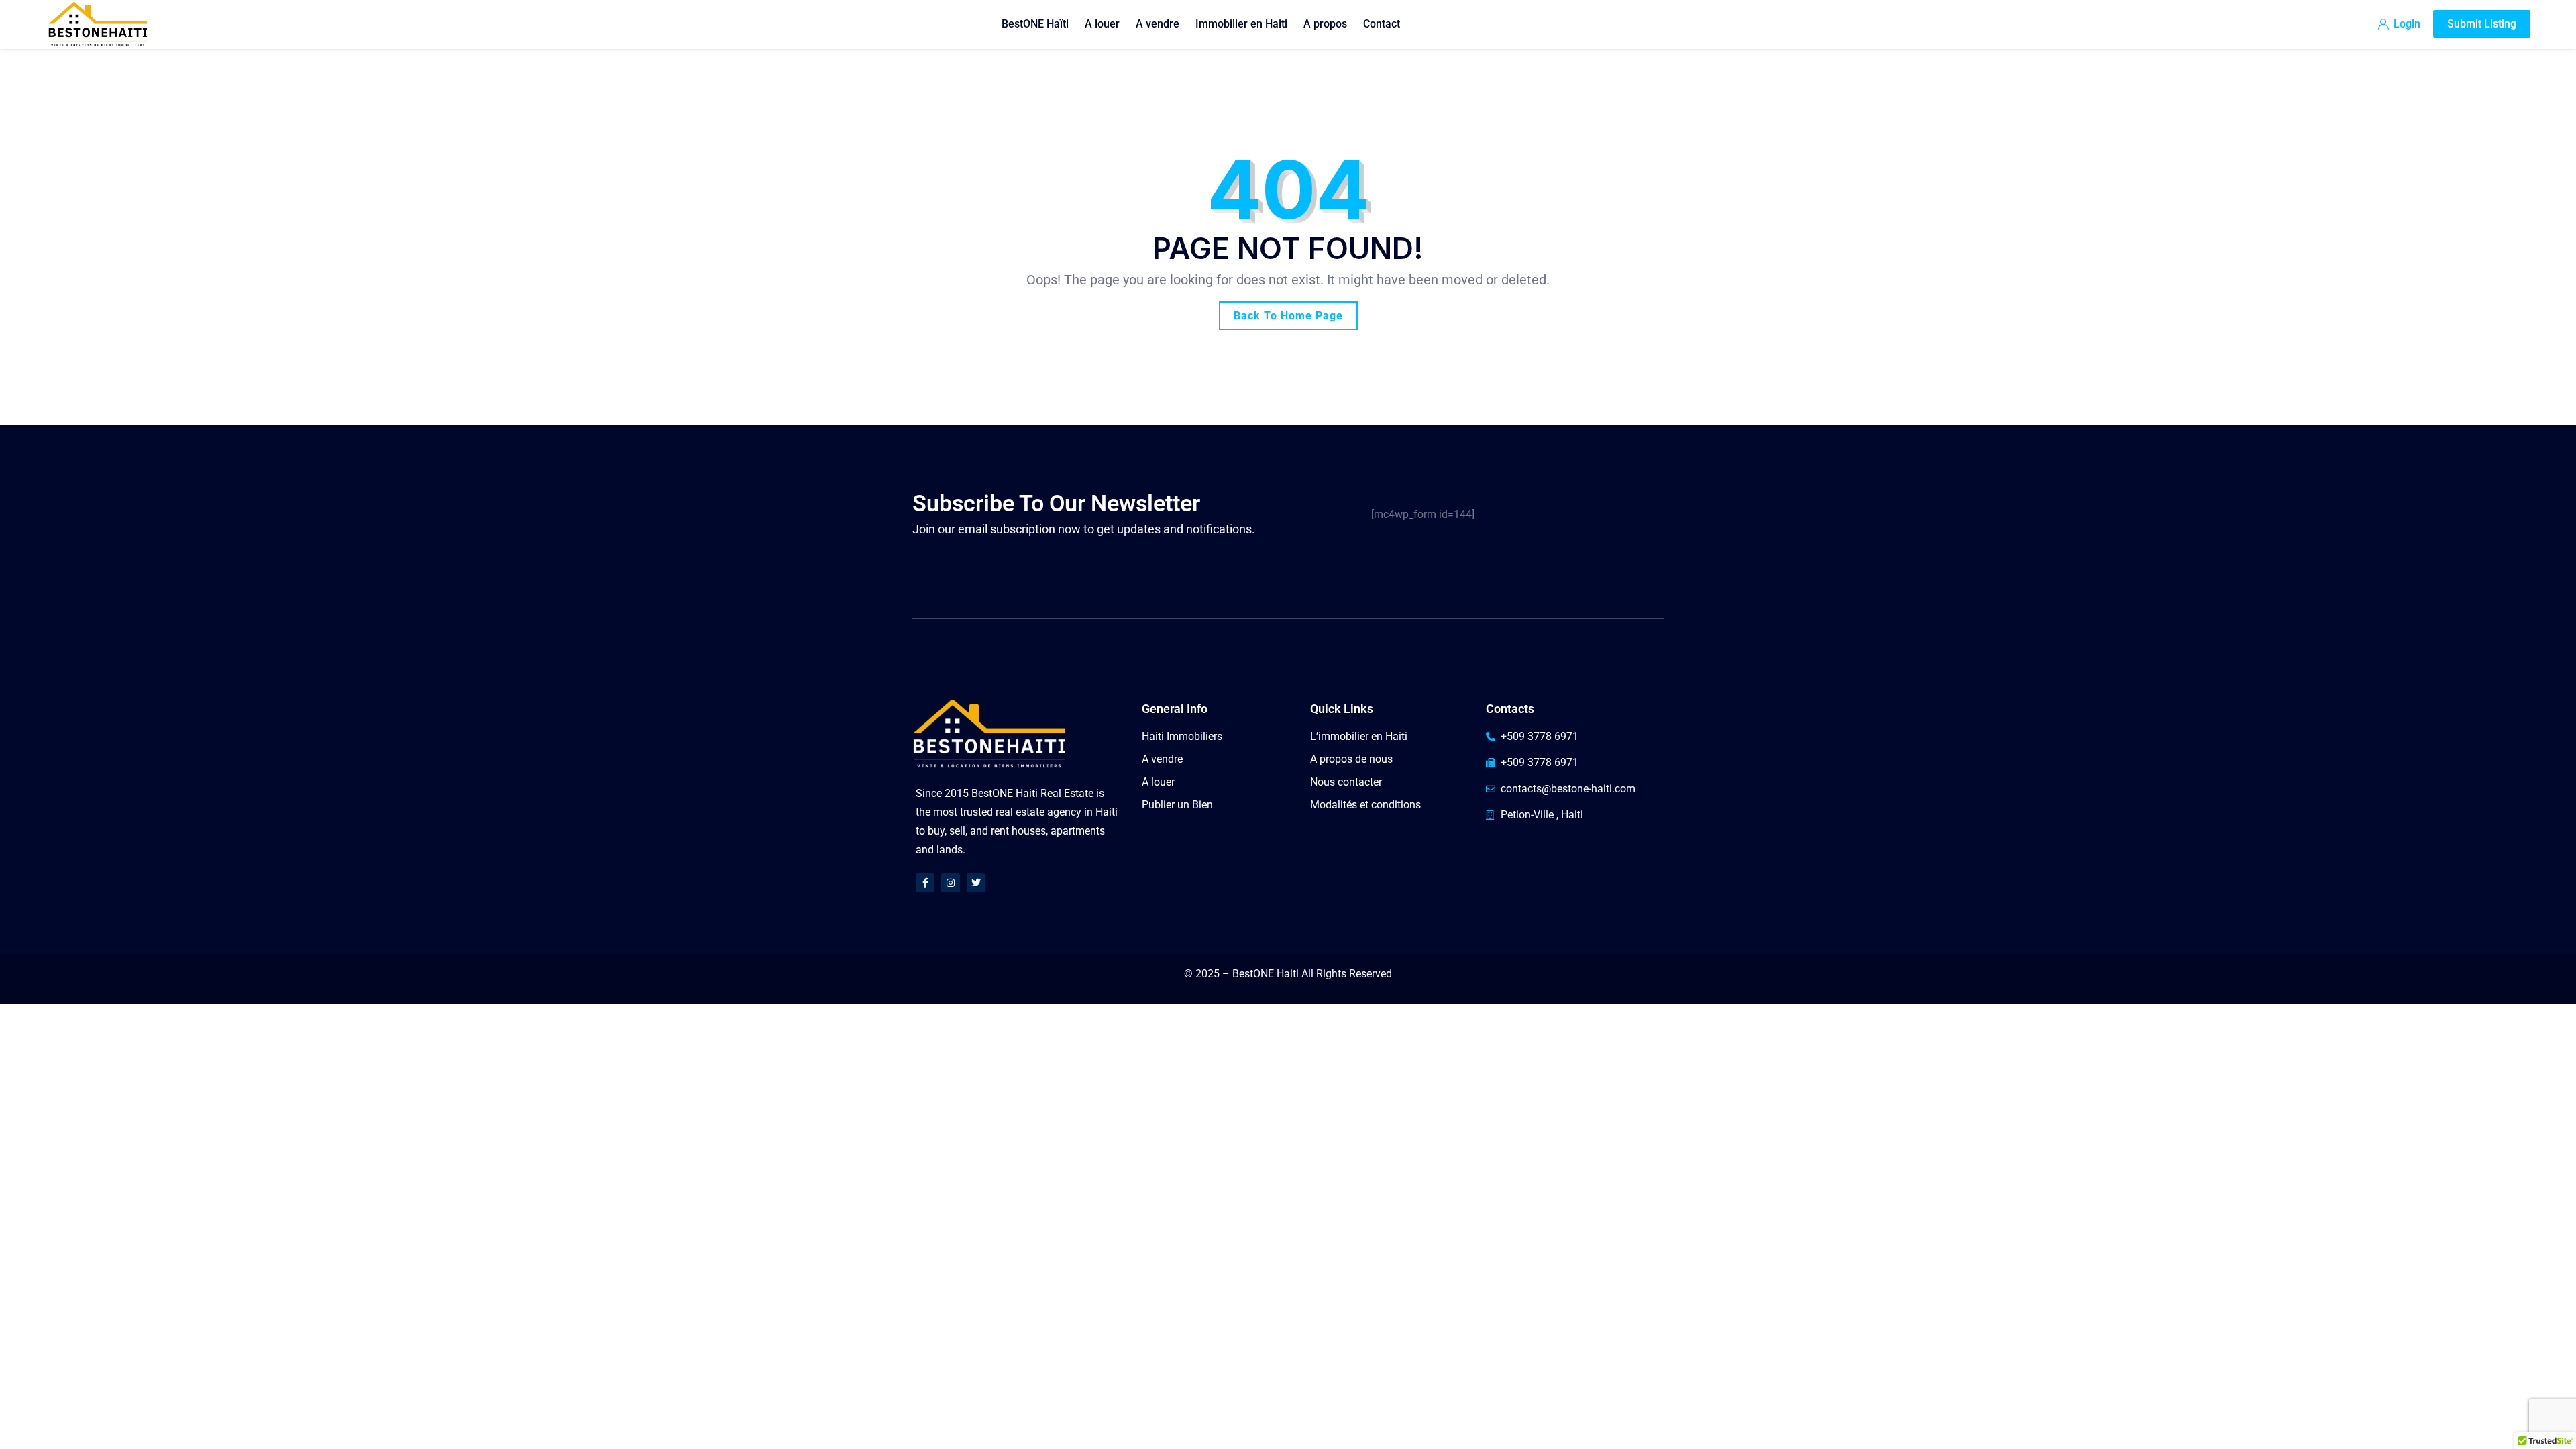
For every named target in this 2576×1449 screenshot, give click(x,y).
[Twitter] (976, 883)
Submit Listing (2482, 24)
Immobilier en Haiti (1241, 24)
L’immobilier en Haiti (1359, 736)
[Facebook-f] (925, 883)
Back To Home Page (1288, 316)
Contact (1382, 24)
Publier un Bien (1177, 805)
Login (2406, 24)
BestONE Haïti (1035, 24)
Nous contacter (1346, 782)
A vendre (1158, 24)
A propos (1325, 24)
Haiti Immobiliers (1182, 736)
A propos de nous (1351, 759)
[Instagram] (951, 883)
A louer (1102, 24)
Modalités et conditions (1365, 805)
